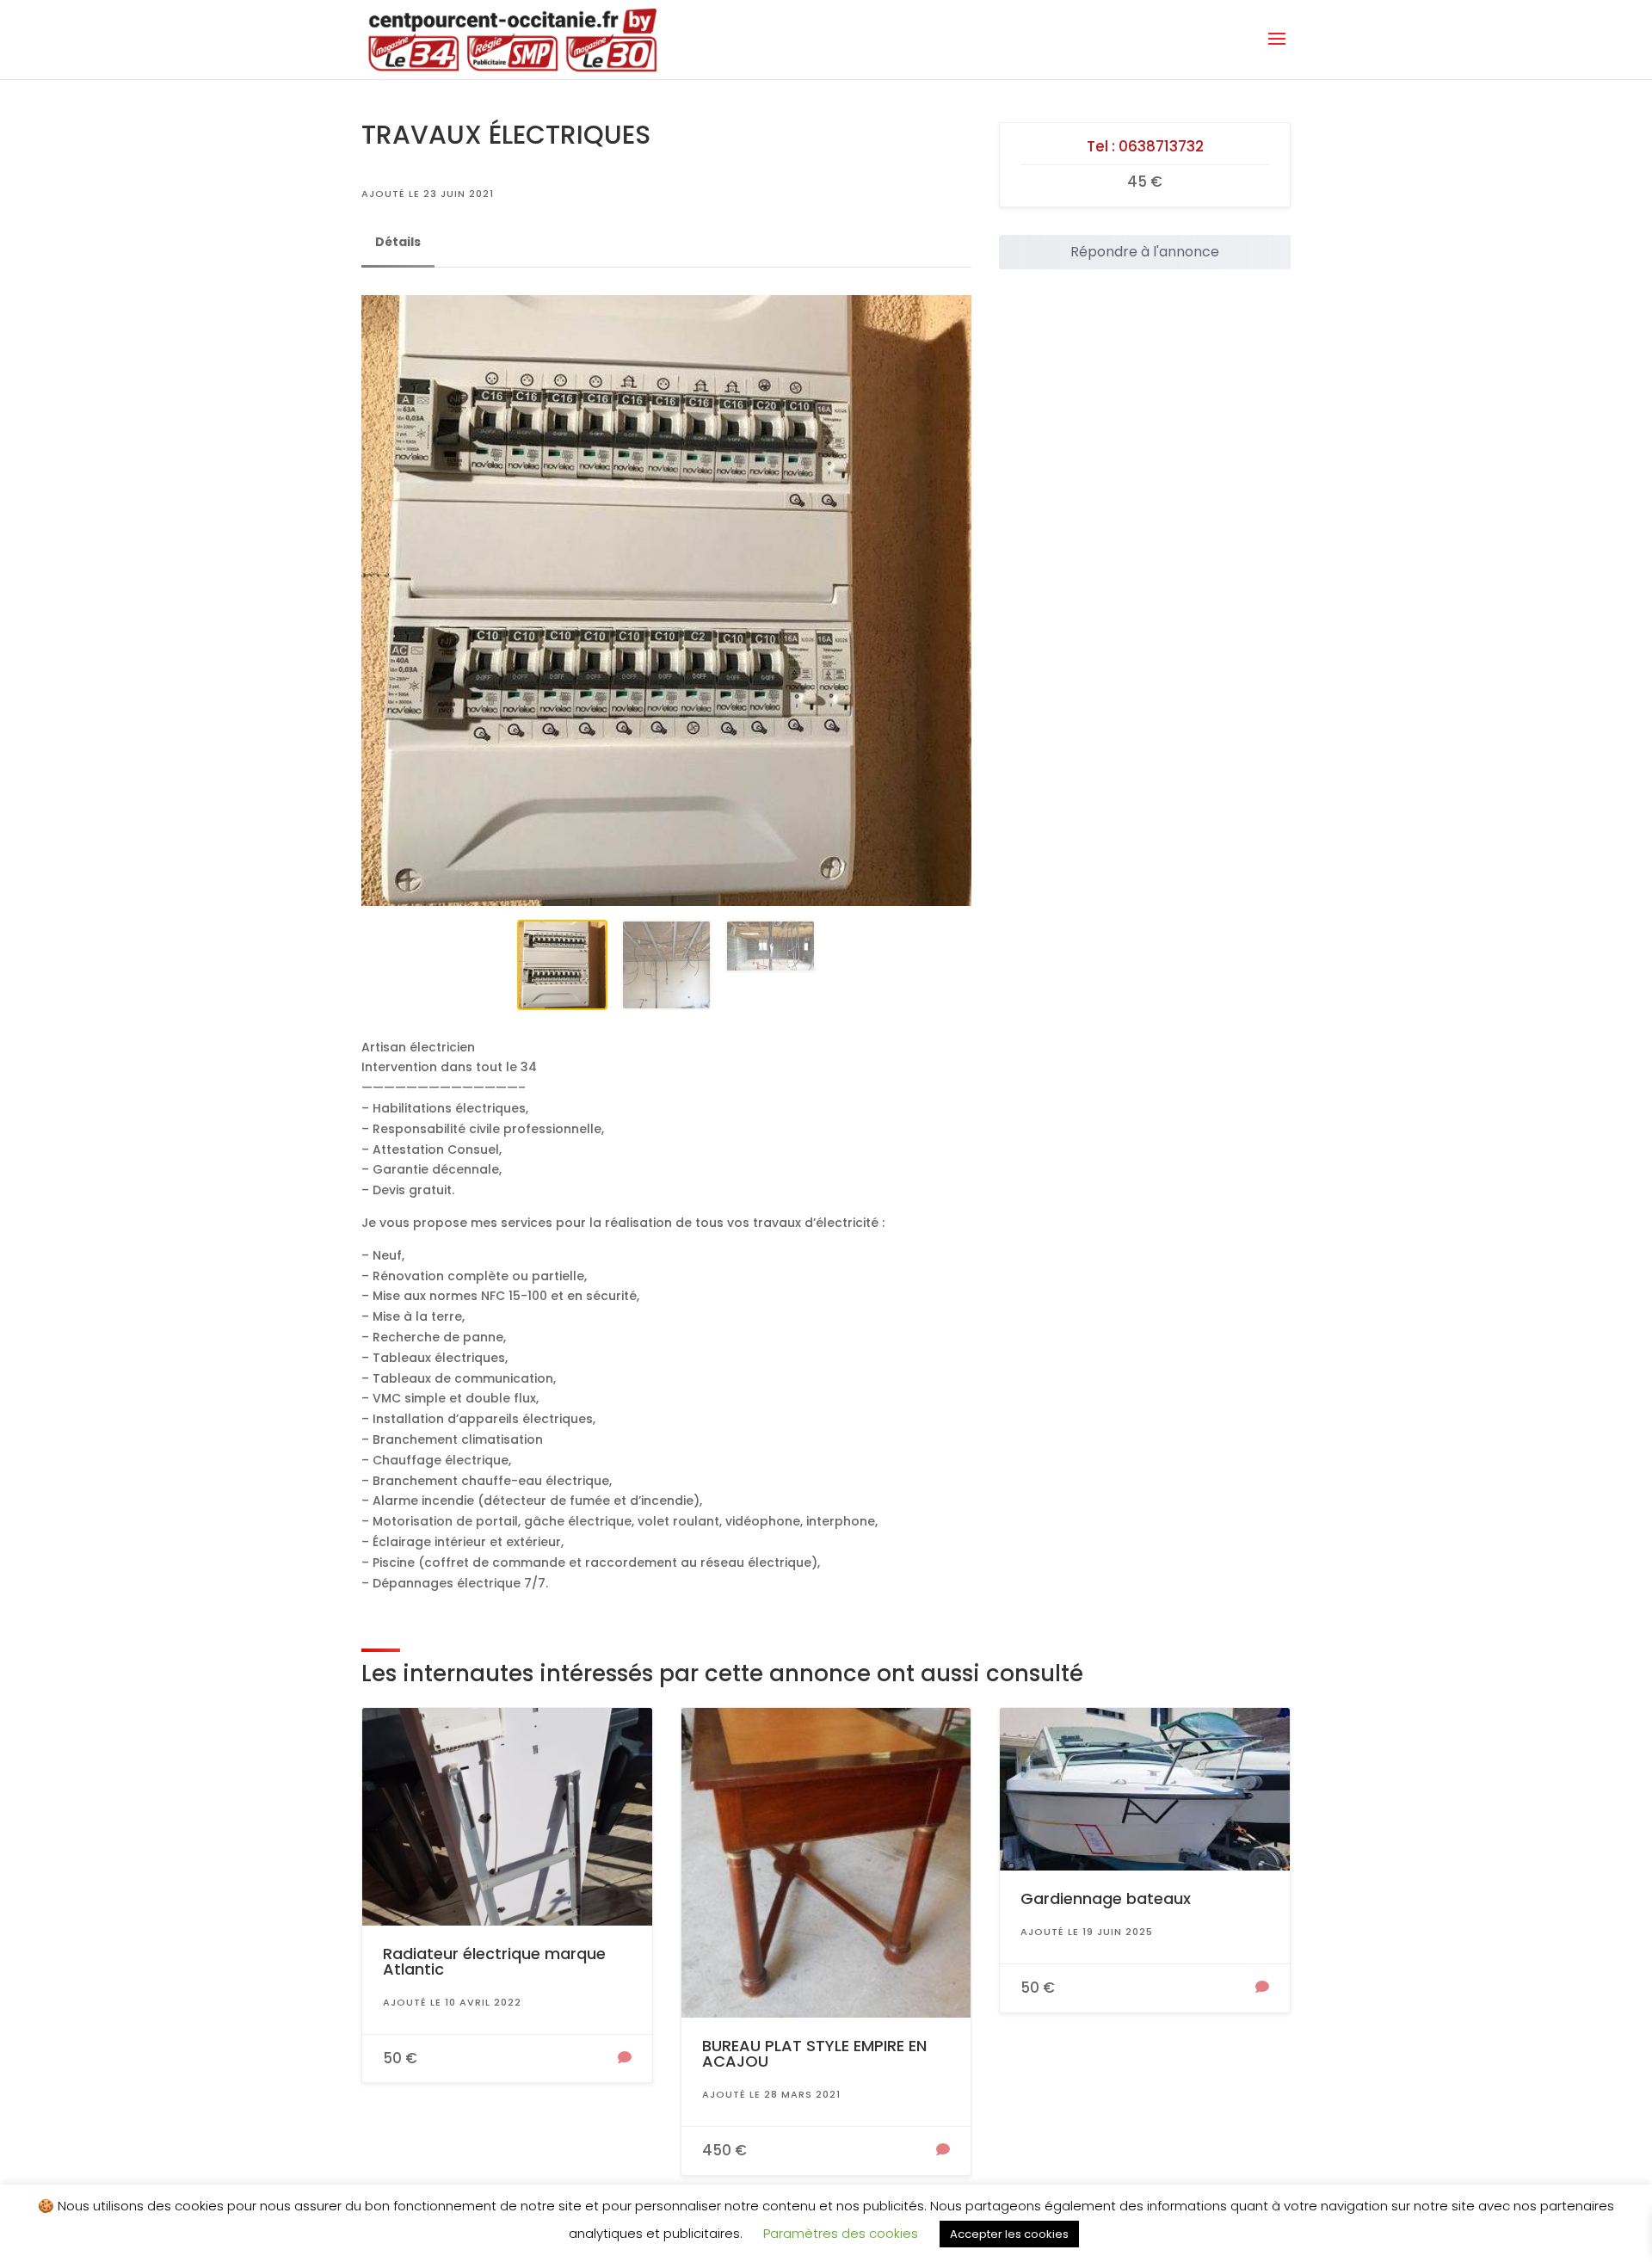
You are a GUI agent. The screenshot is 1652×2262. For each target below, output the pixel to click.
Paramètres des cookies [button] (841, 2233)
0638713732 (1161, 146)
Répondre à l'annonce (1145, 252)
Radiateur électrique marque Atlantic (494, 1961)
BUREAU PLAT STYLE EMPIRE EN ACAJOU (814, 2053)
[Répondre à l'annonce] (625, 2059)
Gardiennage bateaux (1106, 1898)
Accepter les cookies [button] (1009, 2234)
